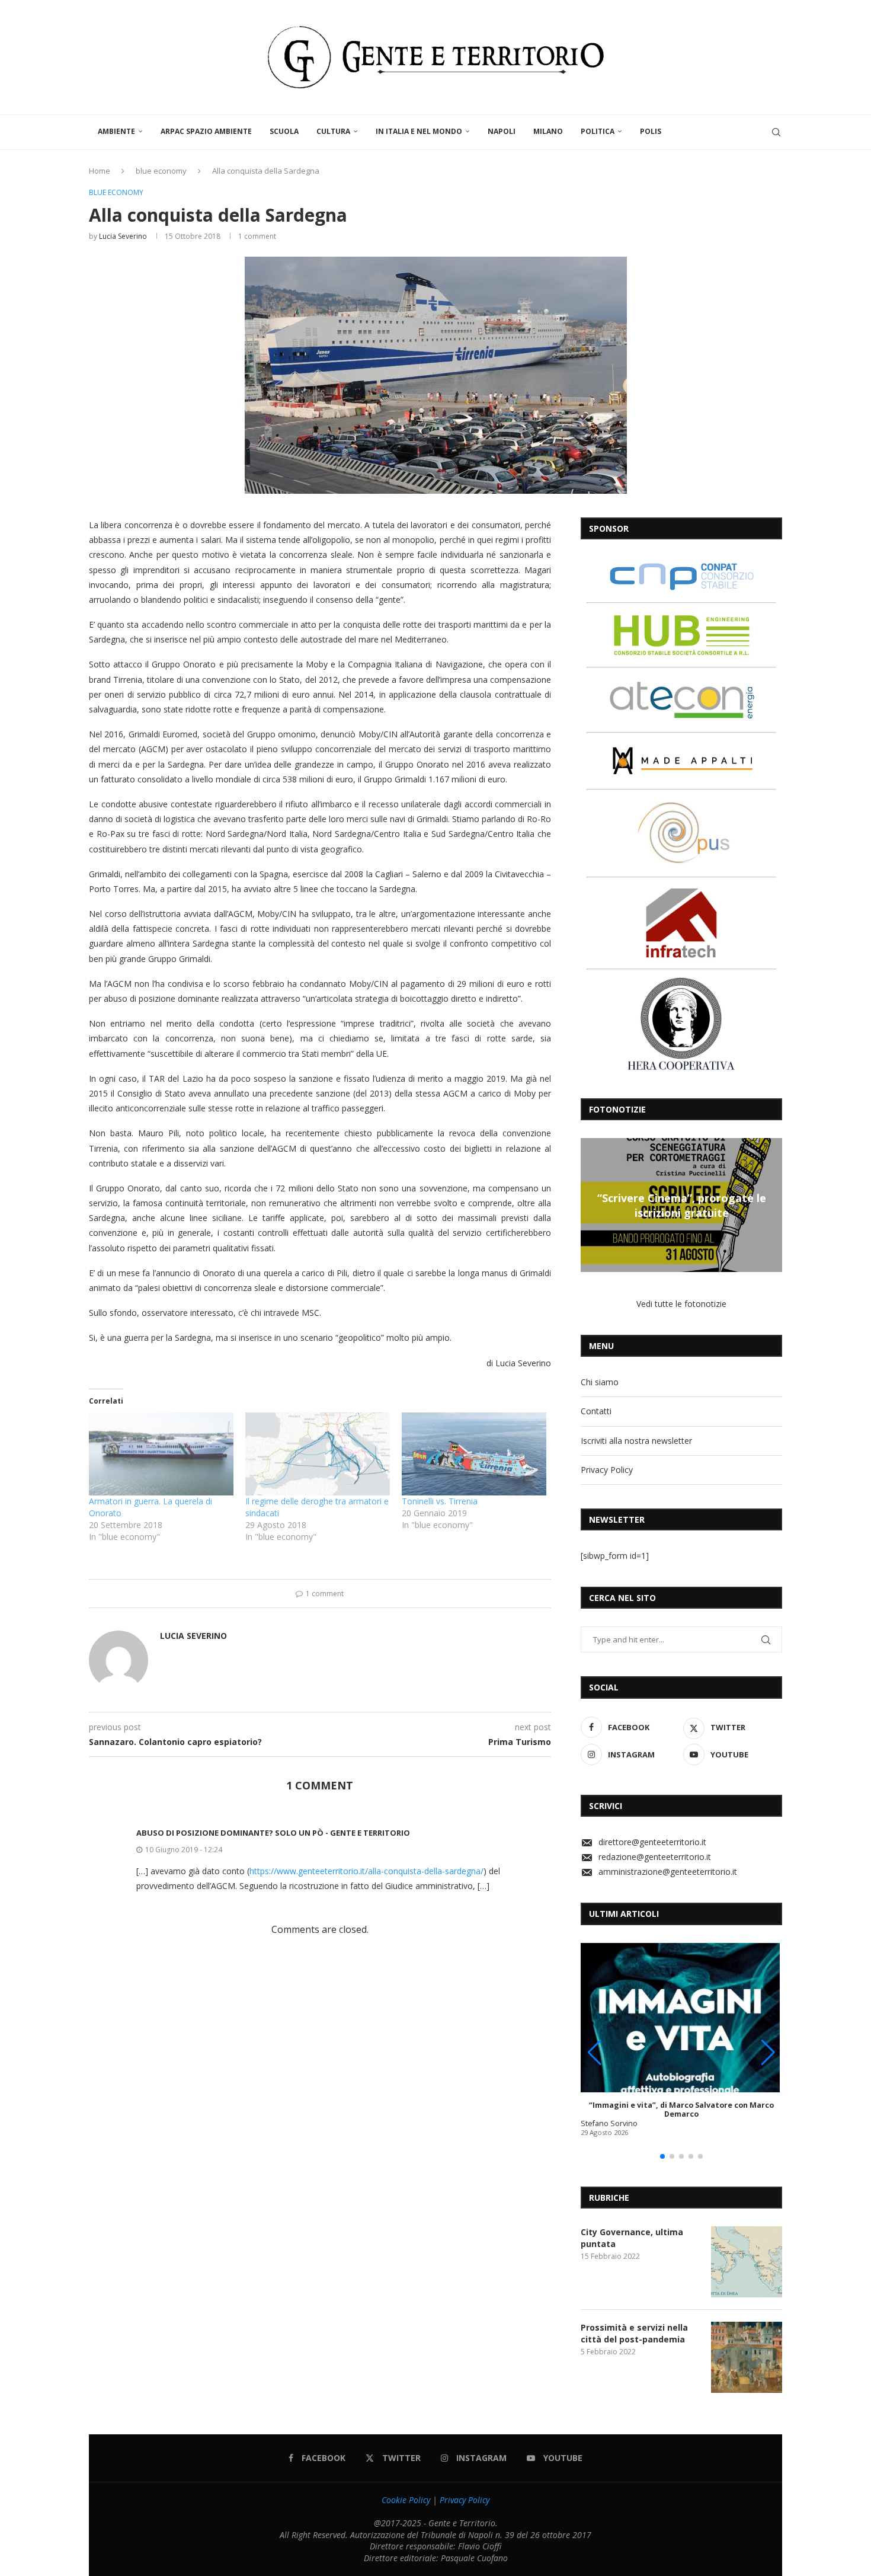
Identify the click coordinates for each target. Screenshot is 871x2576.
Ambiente (116, 131)
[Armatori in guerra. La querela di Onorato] (161, 1454)
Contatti (596, 1411)
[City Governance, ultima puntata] (747, 2262)
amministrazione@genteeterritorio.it (668, 1872)
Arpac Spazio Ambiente (206, 131)
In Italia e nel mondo (419, 131)
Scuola (284, 131)
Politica (598, 131)
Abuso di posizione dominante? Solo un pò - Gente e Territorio (273, 1833)
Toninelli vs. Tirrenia (440, 1501)
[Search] (776, 132)
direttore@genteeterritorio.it (652, 1842)
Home (100, 171)
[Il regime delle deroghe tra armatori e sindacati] (318, 1454)
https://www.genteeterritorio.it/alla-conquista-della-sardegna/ (366, 1871)
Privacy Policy (607, 1470)
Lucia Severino (123, 236)
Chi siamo (600, 1382)
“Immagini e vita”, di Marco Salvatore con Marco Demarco (681, 2110)
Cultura (333, 131)
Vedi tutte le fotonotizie (681, 1304)
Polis (651, 131)
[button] (591, 1204)
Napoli (502, 131)
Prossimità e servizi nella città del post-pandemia (634, 2333)
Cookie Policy (406, 2500)
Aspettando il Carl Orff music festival (699, 1205)
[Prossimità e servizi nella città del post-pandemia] (747, 2357)
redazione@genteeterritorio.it (655, 1857)
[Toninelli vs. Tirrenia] (474, 1454)
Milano (548, 131)
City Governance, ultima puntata (632, 2238)
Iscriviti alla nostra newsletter (636, 1441)
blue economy (161, 171)
